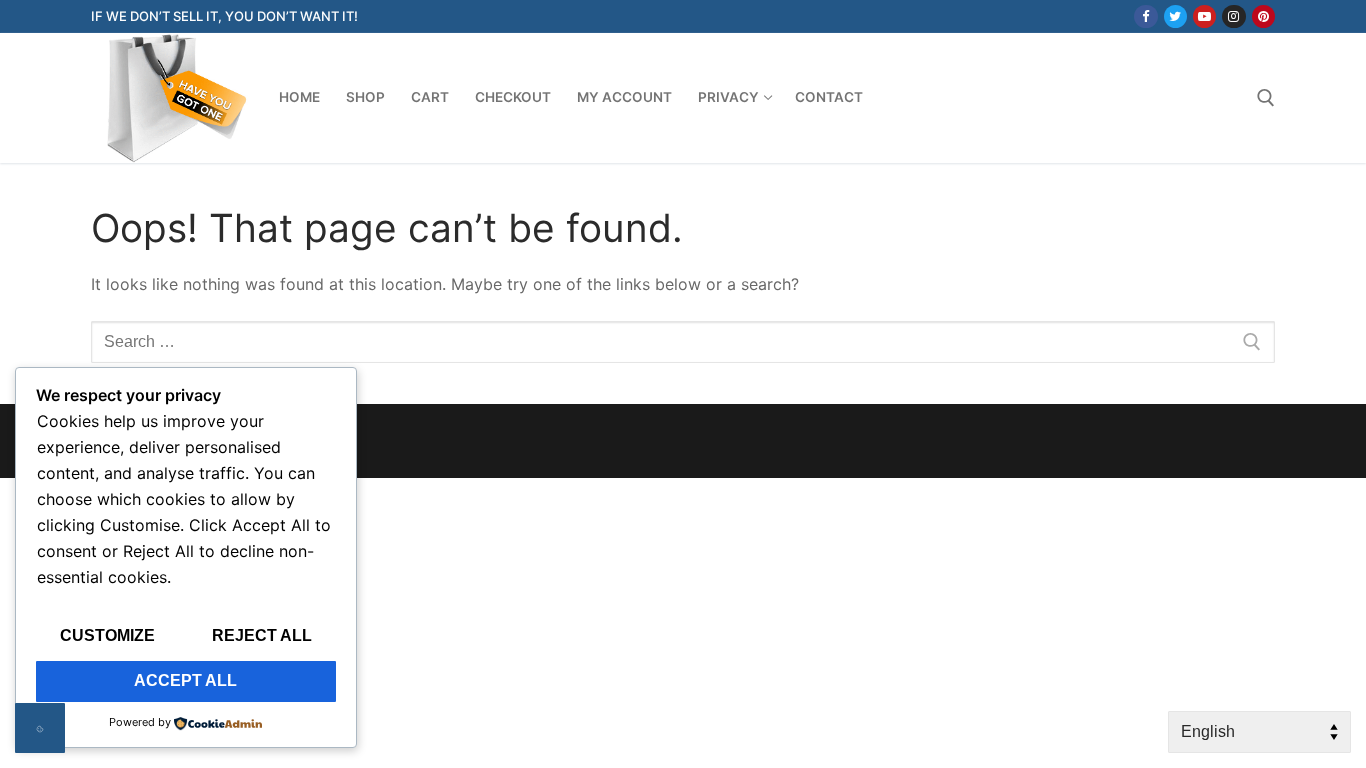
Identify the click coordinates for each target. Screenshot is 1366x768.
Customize (107, 635)
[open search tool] (1266, 98)
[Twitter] (1175, 16)
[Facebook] (1145, 16)
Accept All (185, 680)
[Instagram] (1233, 16)
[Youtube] (1204, 16)
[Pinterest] (1263, 16)
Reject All (262, 635)
